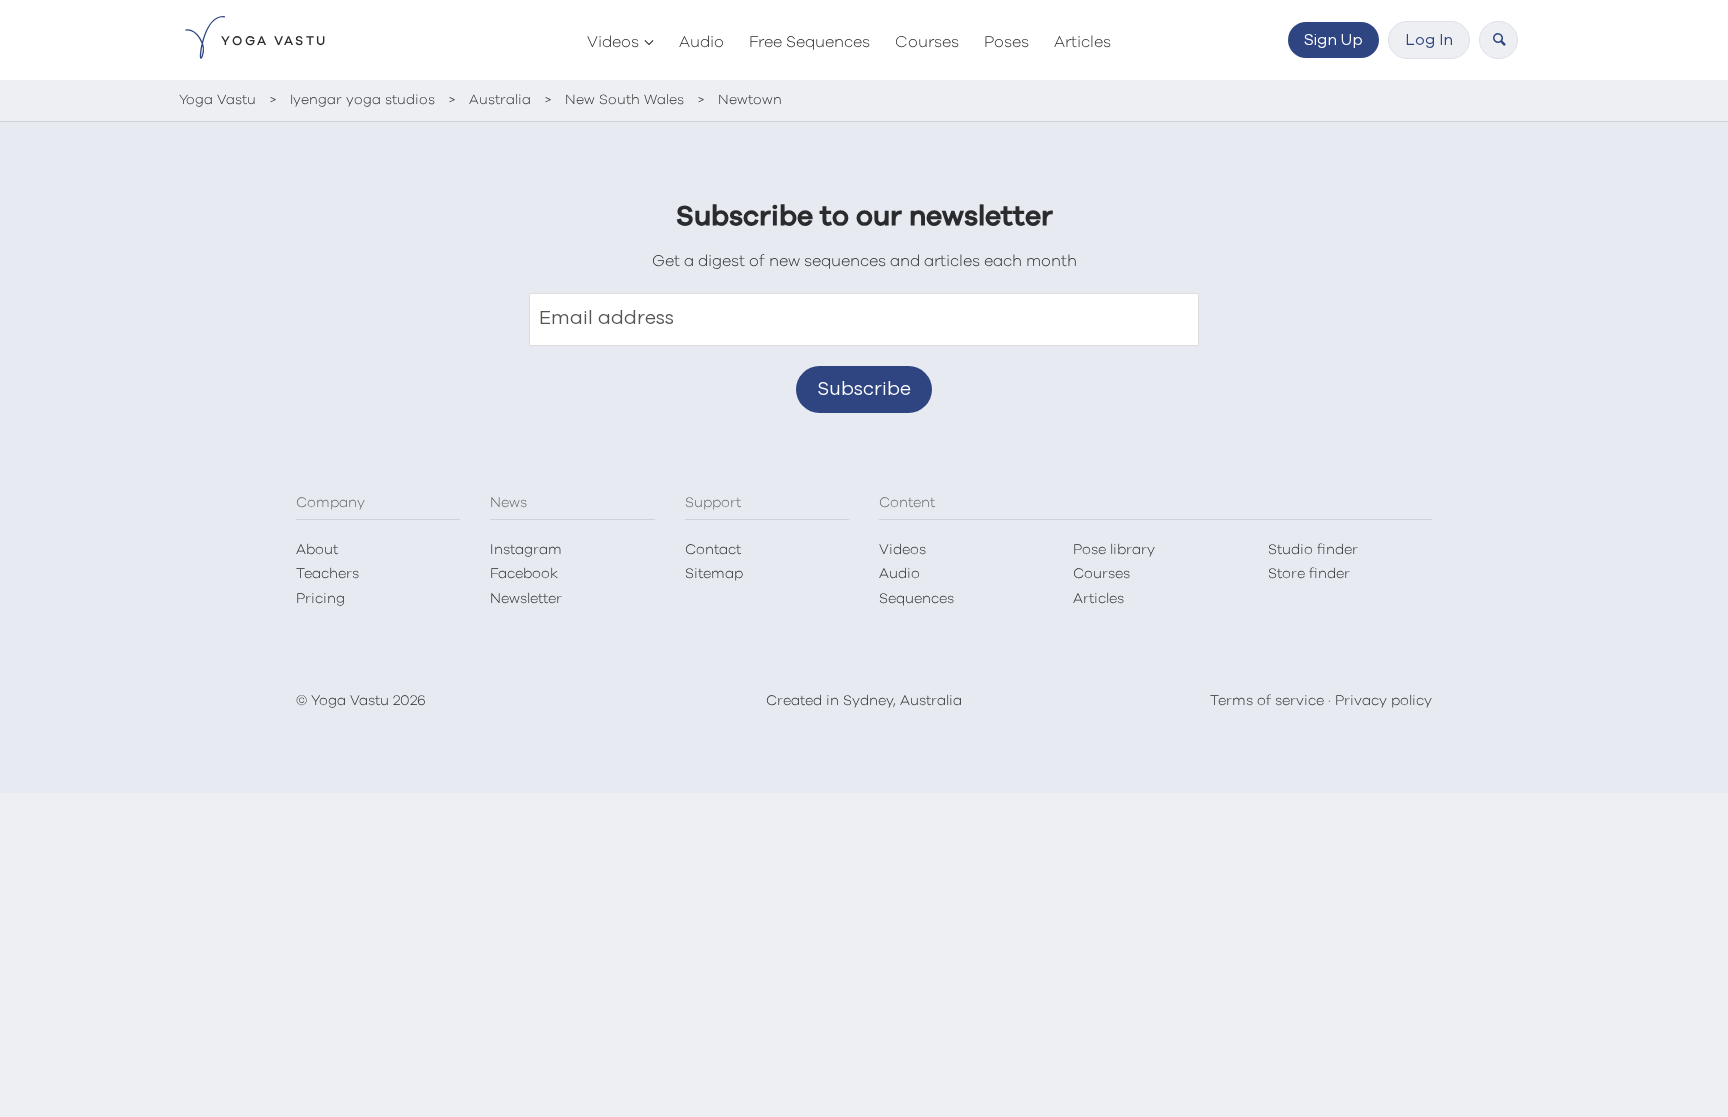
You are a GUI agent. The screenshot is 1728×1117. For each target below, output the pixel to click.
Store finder (1309, 574)
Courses (927, 42)
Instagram (526, 550)
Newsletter (526, 599)
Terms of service (1267, 701)
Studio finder (1313, 550)
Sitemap (714, 574)
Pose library (1114, 550)
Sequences (916, 599)
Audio (701, 42)
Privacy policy (1383, 701)
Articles (1082, 42)
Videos (613, 42)
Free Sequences (809, 42)
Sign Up (1333, 40)
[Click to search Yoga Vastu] (1498, 40)
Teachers (327, 574)
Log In (1429, 40)
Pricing (320, 599)
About (317, 550)
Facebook (524, 574)
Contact (713, 550)
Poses (1006, 42)
